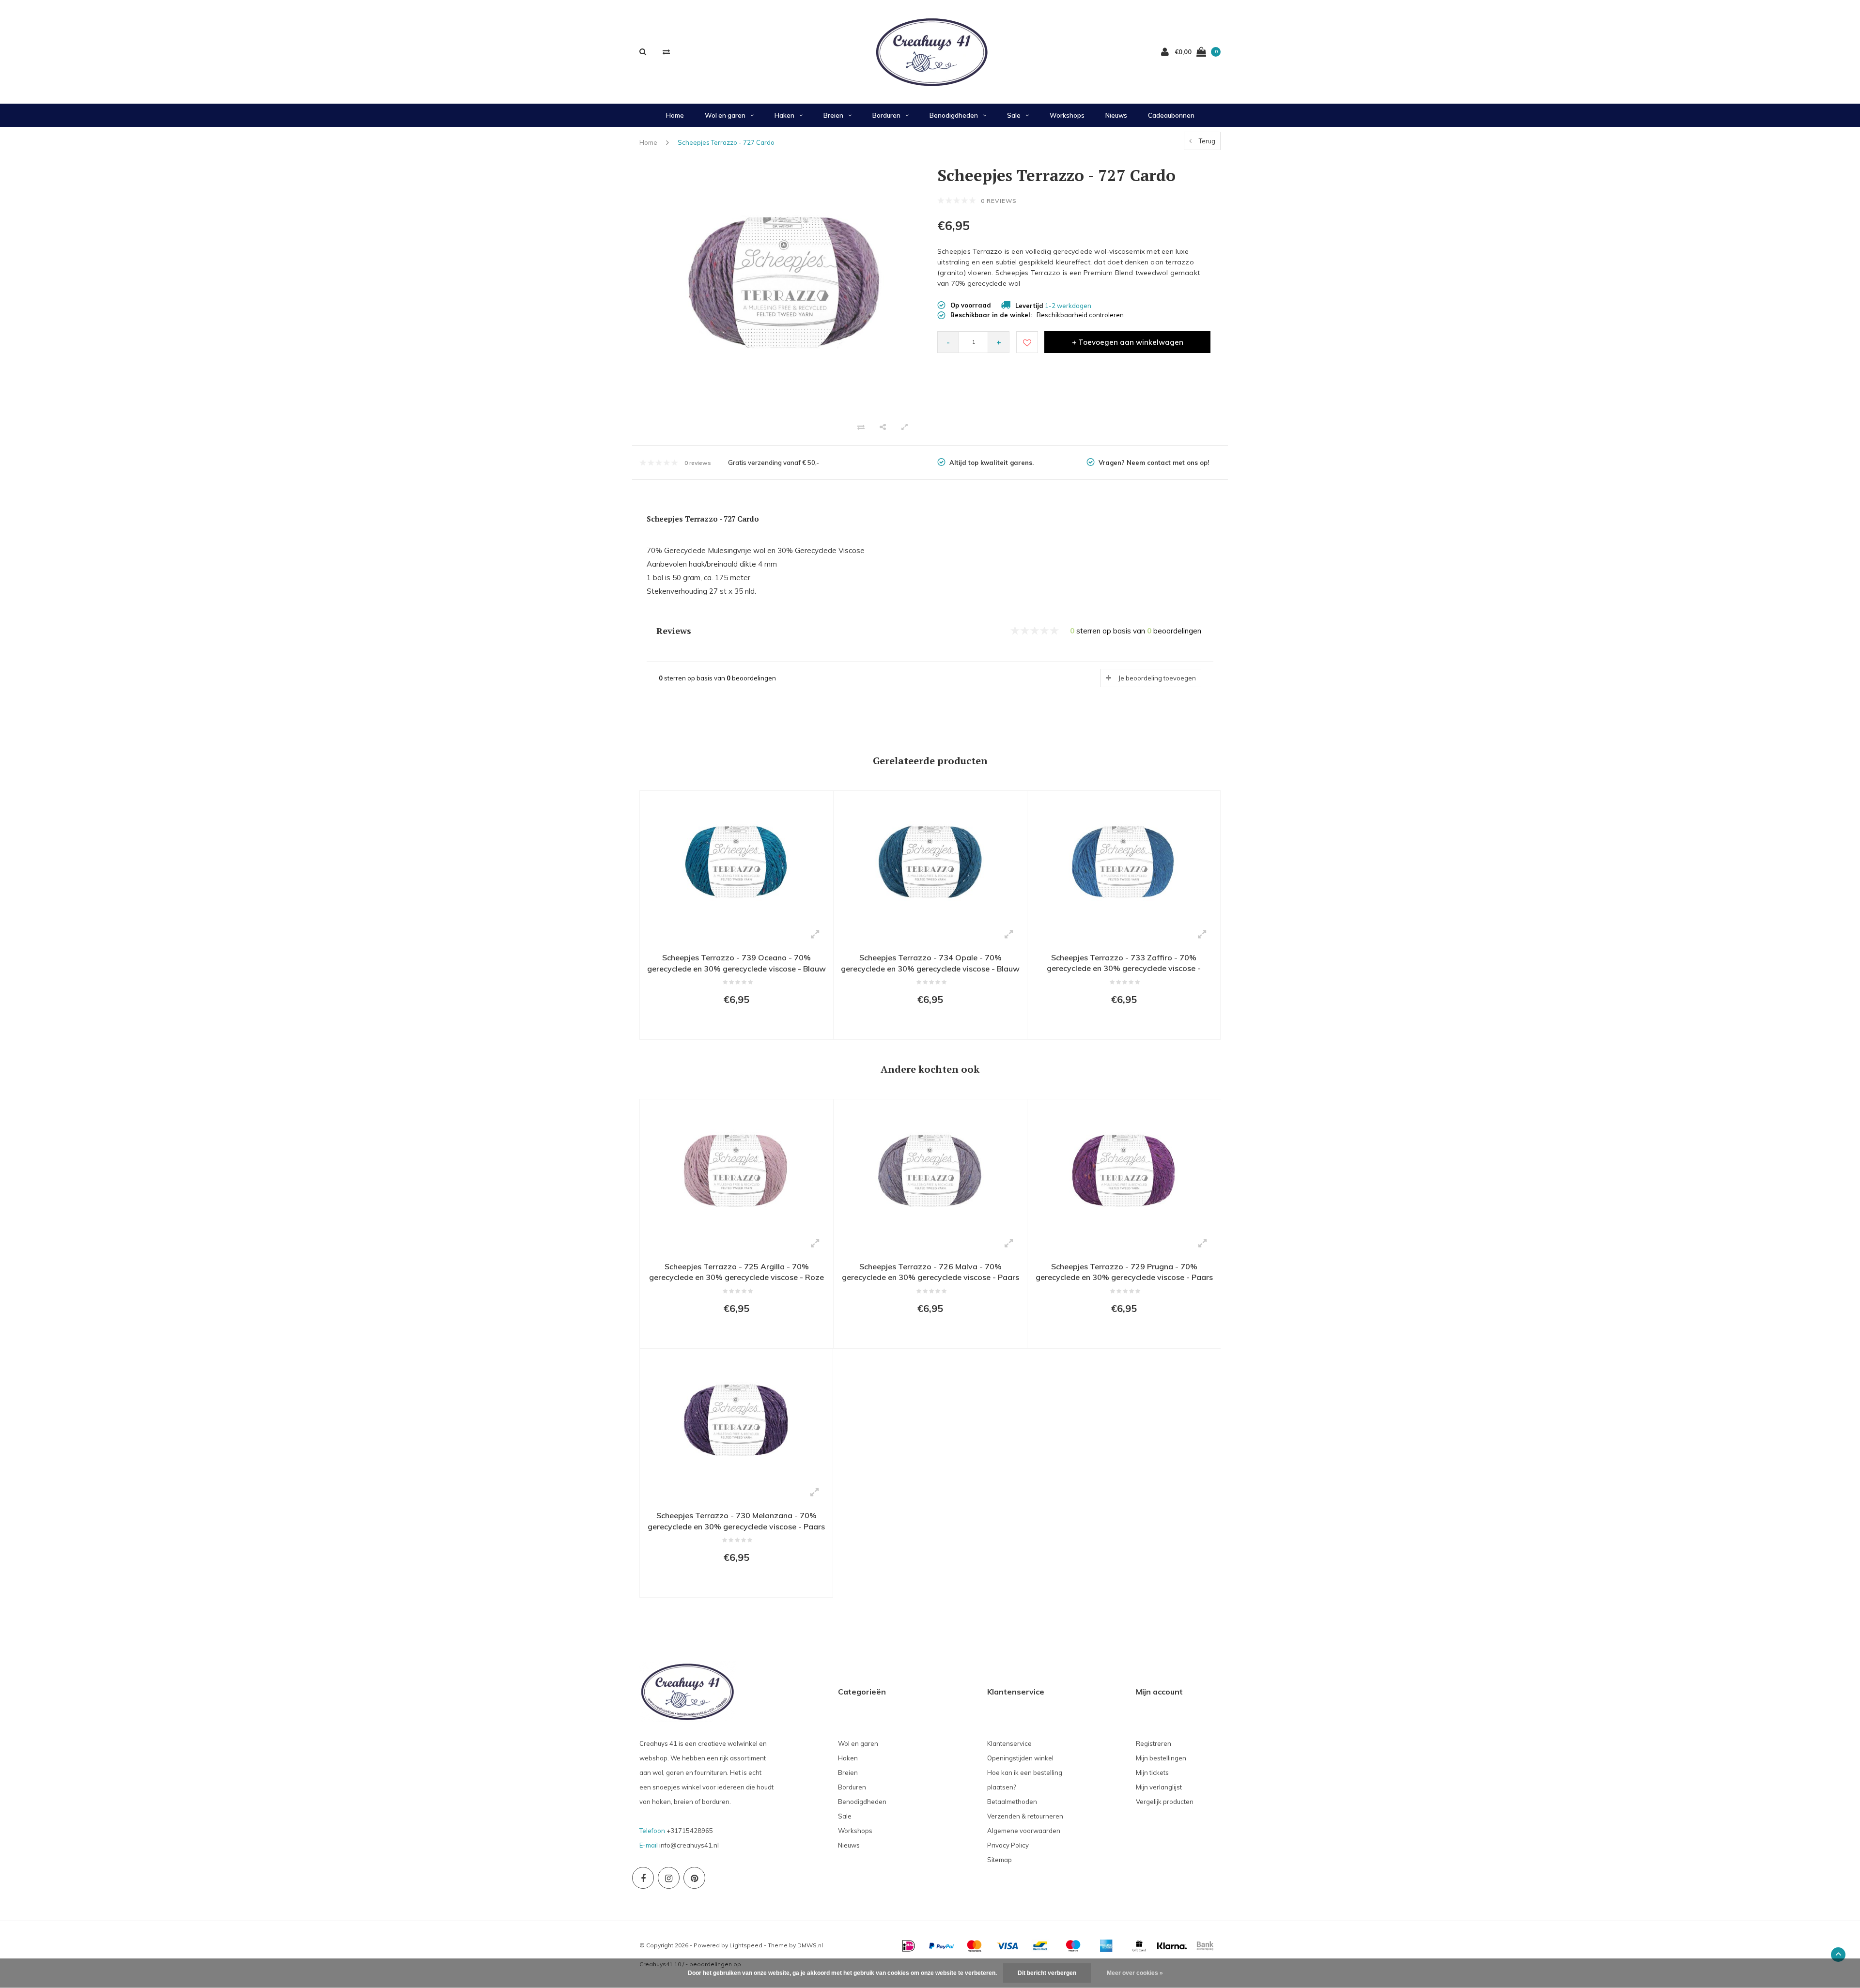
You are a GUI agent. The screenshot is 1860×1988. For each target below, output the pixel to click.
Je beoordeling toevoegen (1157, 678)
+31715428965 (690, 1831)
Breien (833, 115)
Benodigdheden (954, 115)
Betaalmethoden (1012, 1802)
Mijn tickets (1152, 1772)
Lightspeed (746, 1945)
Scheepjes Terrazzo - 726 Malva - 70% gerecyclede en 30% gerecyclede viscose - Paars (930, 1272)
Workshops (1067, 115)
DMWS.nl (810, 1945)
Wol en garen (725, 115)
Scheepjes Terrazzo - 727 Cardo (726, 142)
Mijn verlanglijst (1159, 1787)
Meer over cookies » (1135, 1973)
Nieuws (1116, 115)
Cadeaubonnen (1171, 115)
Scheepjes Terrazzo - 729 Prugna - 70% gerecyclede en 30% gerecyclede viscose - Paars (1124, 1272)
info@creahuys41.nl (689, 1845)
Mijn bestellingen (1161, 1758)
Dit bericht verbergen (1047, 1973)
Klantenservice (1009, 1743)
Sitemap (1000, 1860)
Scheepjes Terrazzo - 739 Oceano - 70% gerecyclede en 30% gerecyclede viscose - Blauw (736, 963)
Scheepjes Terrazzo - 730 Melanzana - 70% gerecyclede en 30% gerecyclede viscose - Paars (736, 1521)
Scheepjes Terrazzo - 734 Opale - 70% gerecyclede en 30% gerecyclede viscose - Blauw (930, 963)
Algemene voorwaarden (1024, 1831)
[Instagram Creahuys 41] (669, 1878)
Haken (784, 115)
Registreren (1154, 1743)
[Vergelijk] (666, 52)
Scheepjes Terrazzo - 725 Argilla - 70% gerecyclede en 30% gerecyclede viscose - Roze (736, 1272)
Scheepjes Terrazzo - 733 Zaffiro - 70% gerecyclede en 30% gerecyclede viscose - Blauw (1124, 964)
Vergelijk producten (1165, 1802)
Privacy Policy (1008, 1845)
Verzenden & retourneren (1025, 1816)
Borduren (886, 115)
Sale (1014, 115)
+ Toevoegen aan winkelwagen (1128, 342)
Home (675, 115)
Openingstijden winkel (1020, 1758)
